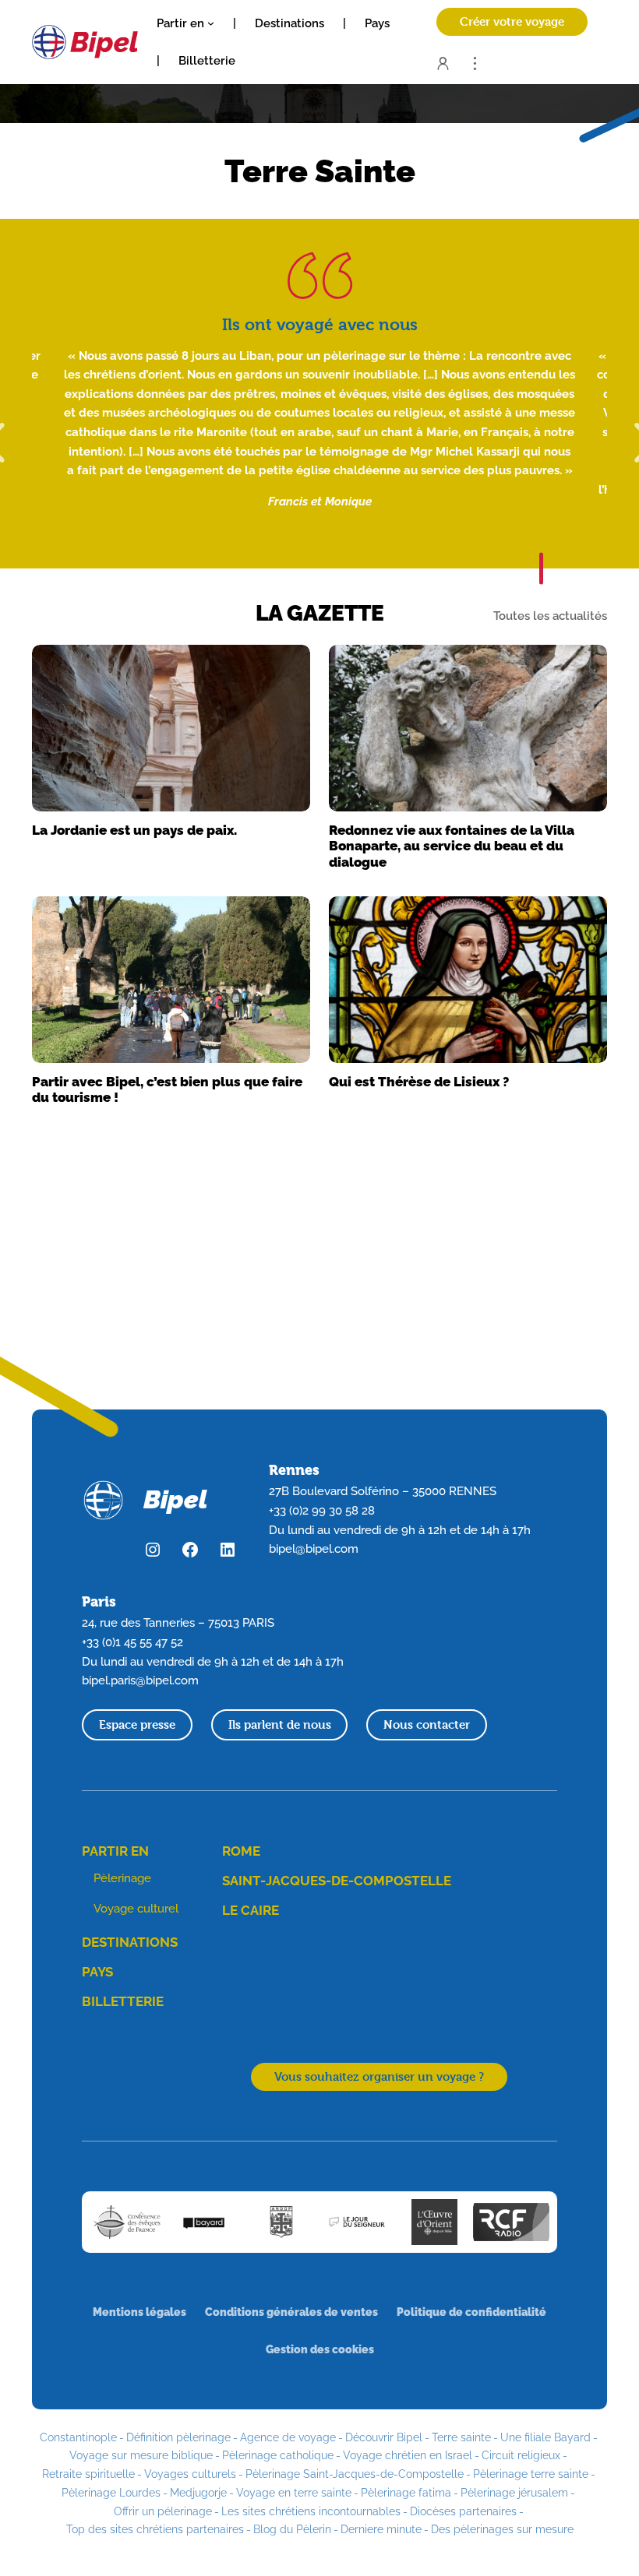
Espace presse (137, 1724)
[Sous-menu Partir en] (211, 23)
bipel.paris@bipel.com (140, 1680)
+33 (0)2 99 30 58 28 (322, 1510)
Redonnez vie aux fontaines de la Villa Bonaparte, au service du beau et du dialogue (452, 846)
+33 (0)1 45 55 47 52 (132, 1642)
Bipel (175, 1499)
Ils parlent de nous (280, 1724)
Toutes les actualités (550, 617)
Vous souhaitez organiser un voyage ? (379, 2076)
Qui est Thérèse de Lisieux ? (419, 1082)
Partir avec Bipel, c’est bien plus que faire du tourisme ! (167, 1089)
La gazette (320, 613)
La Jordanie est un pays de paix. (134, 830)
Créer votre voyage (512, 21)
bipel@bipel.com (314, 1548)
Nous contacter (427, 1724)
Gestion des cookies (320, 2349)
